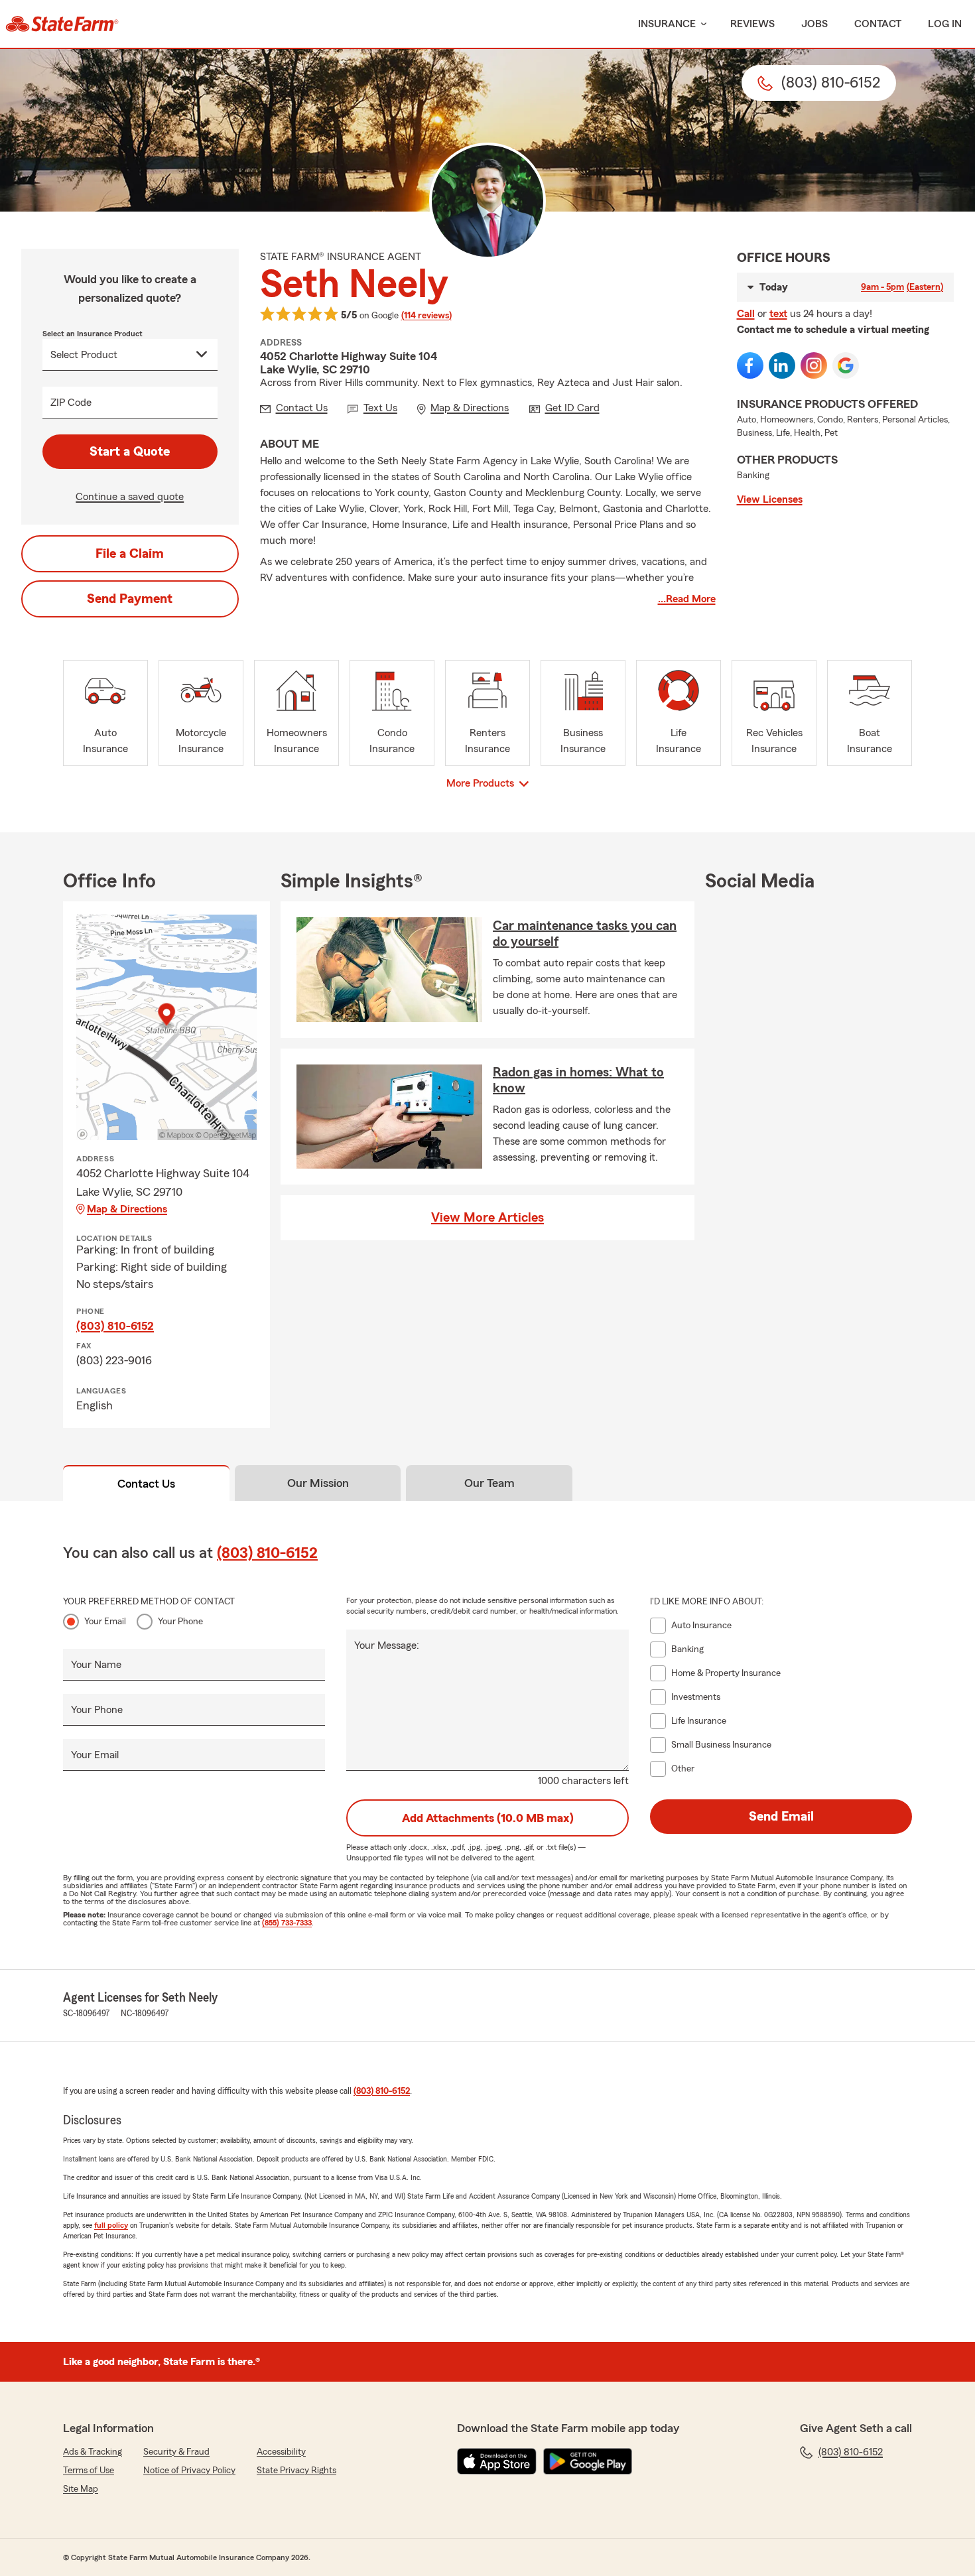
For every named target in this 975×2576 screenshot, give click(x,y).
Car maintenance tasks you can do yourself (585, 934)
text (778, 314)
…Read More (687, 599)
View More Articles (487, 1218)
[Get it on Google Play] (588, 2461)
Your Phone (180, 1622)
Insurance (667, 24)
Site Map (81, 2489)
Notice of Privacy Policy (189, 2471)
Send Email (781, 1817)
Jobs (814, 24)
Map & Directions (127, 1209)
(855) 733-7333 (287, 1923)
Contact (878, 24)
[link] (62, 24)
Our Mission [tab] (318, 1483)
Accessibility (281, 2452)
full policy (111, 2225)
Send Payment (130, 599)
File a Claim (130, 554)
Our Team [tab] (489, 1483)
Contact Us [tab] (146, 1484)
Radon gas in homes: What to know (578, 1080)
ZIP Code (71, 403)
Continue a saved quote (130, 497)
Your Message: (387, 1645)
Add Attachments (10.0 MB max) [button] (488, 1818)
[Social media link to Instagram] (814, 365)
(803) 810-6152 (115, 1326)
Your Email (105, 1622)
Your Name (96, 1665)
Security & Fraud (176, 2452)
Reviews (752, 24)
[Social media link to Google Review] (846, 365)
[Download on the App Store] (497, 2461)
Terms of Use (89, 2471)
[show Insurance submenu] (701, 24)
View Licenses (770, 499)
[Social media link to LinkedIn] (782, 365)
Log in (945, 24)
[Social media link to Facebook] (750, 365)
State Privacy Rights (296, 2471)
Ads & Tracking (93, 2452)
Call (746, 314)
